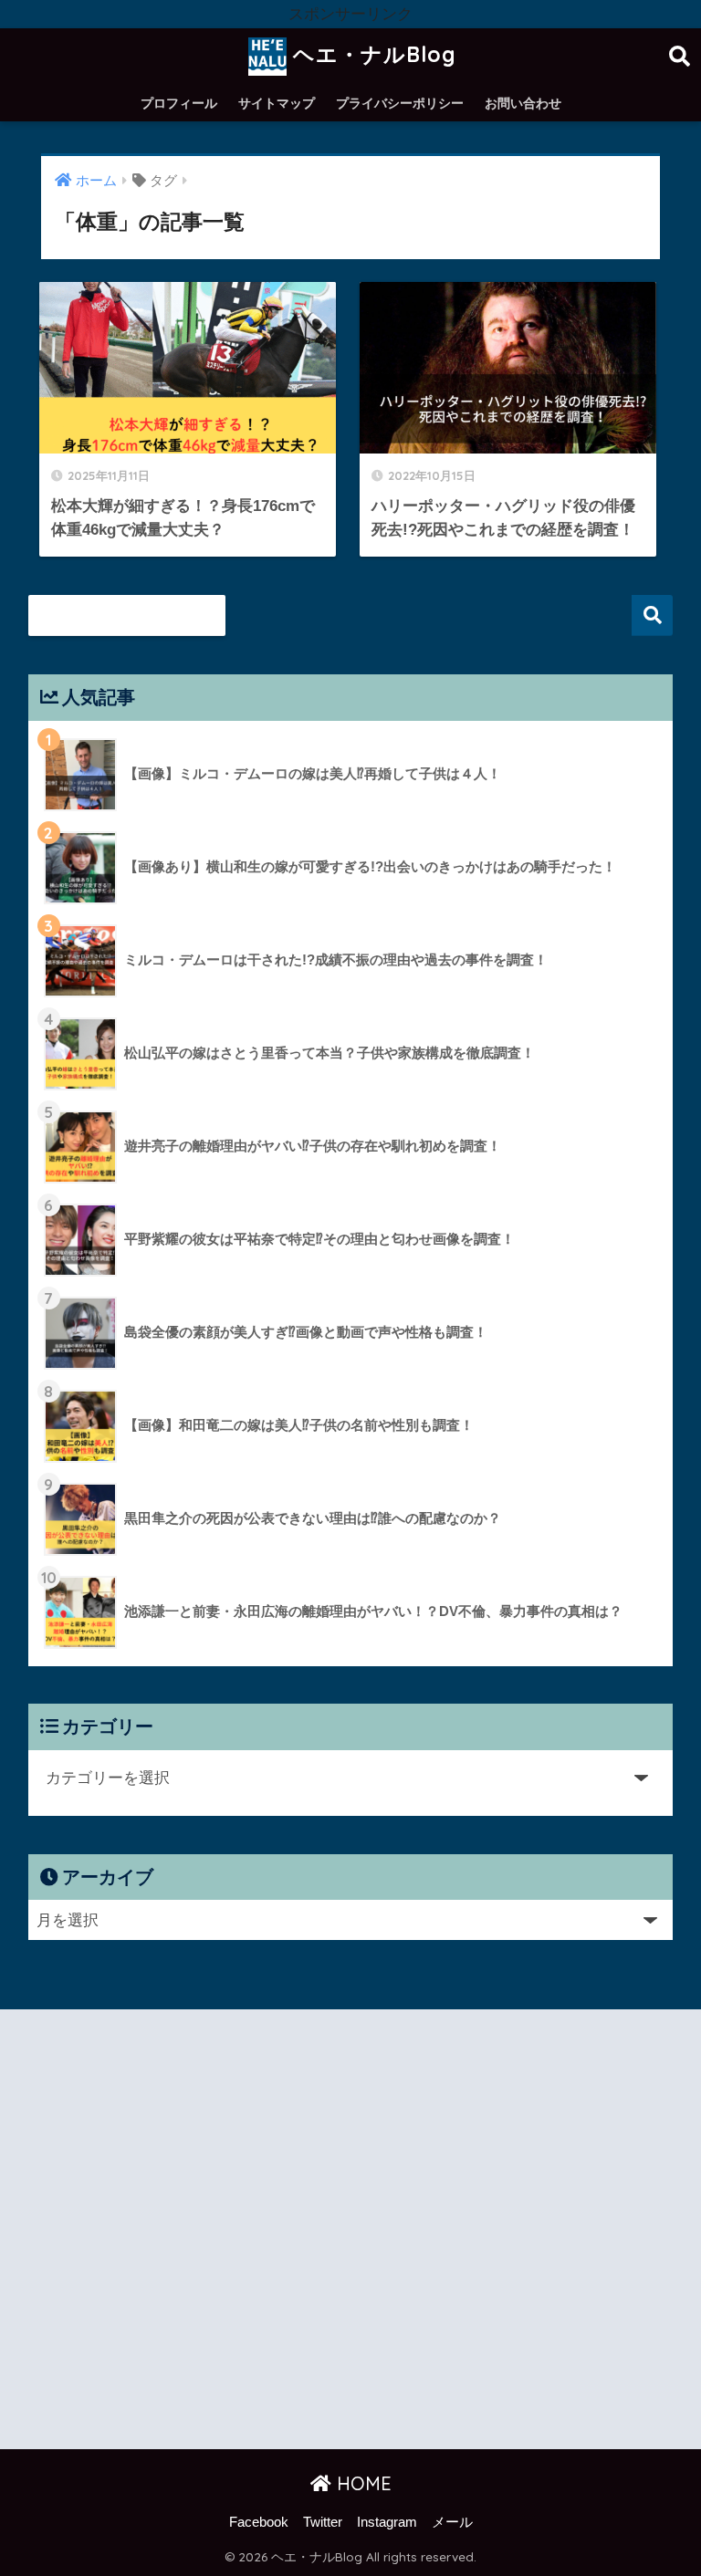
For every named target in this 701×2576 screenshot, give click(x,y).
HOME (361, 2483)
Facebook (259, 2522)
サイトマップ (277, 103)
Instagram (387, 2522)
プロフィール (179, 103)
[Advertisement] (350, 2234)
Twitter (323, 2522)
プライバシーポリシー (400, 103)
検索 (652, 615)
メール (452, 2522)
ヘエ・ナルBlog (371, 54)
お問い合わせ (523, 103)
